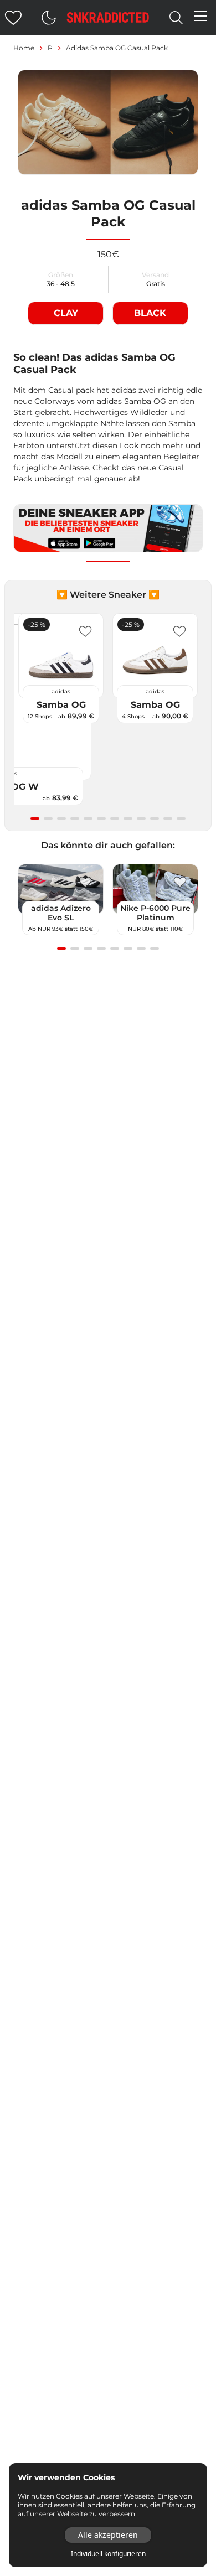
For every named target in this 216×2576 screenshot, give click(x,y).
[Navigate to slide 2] (48, 818)
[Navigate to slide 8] (128, 818)
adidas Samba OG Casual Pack (117, 48)
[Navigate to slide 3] (61, 818)
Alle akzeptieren (108, 2535)
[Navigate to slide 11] (168, 818)
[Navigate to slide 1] (35, 818)
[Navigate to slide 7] (115, 818)
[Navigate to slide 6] (101, 818)
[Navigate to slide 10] (155, 818)
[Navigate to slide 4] (75, 818)
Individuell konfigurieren (108, 2554)
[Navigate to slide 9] (141, 818)
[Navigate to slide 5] (88, 818)
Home (24, 48)
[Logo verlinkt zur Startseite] (108, 17)
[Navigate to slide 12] (181, 818)
